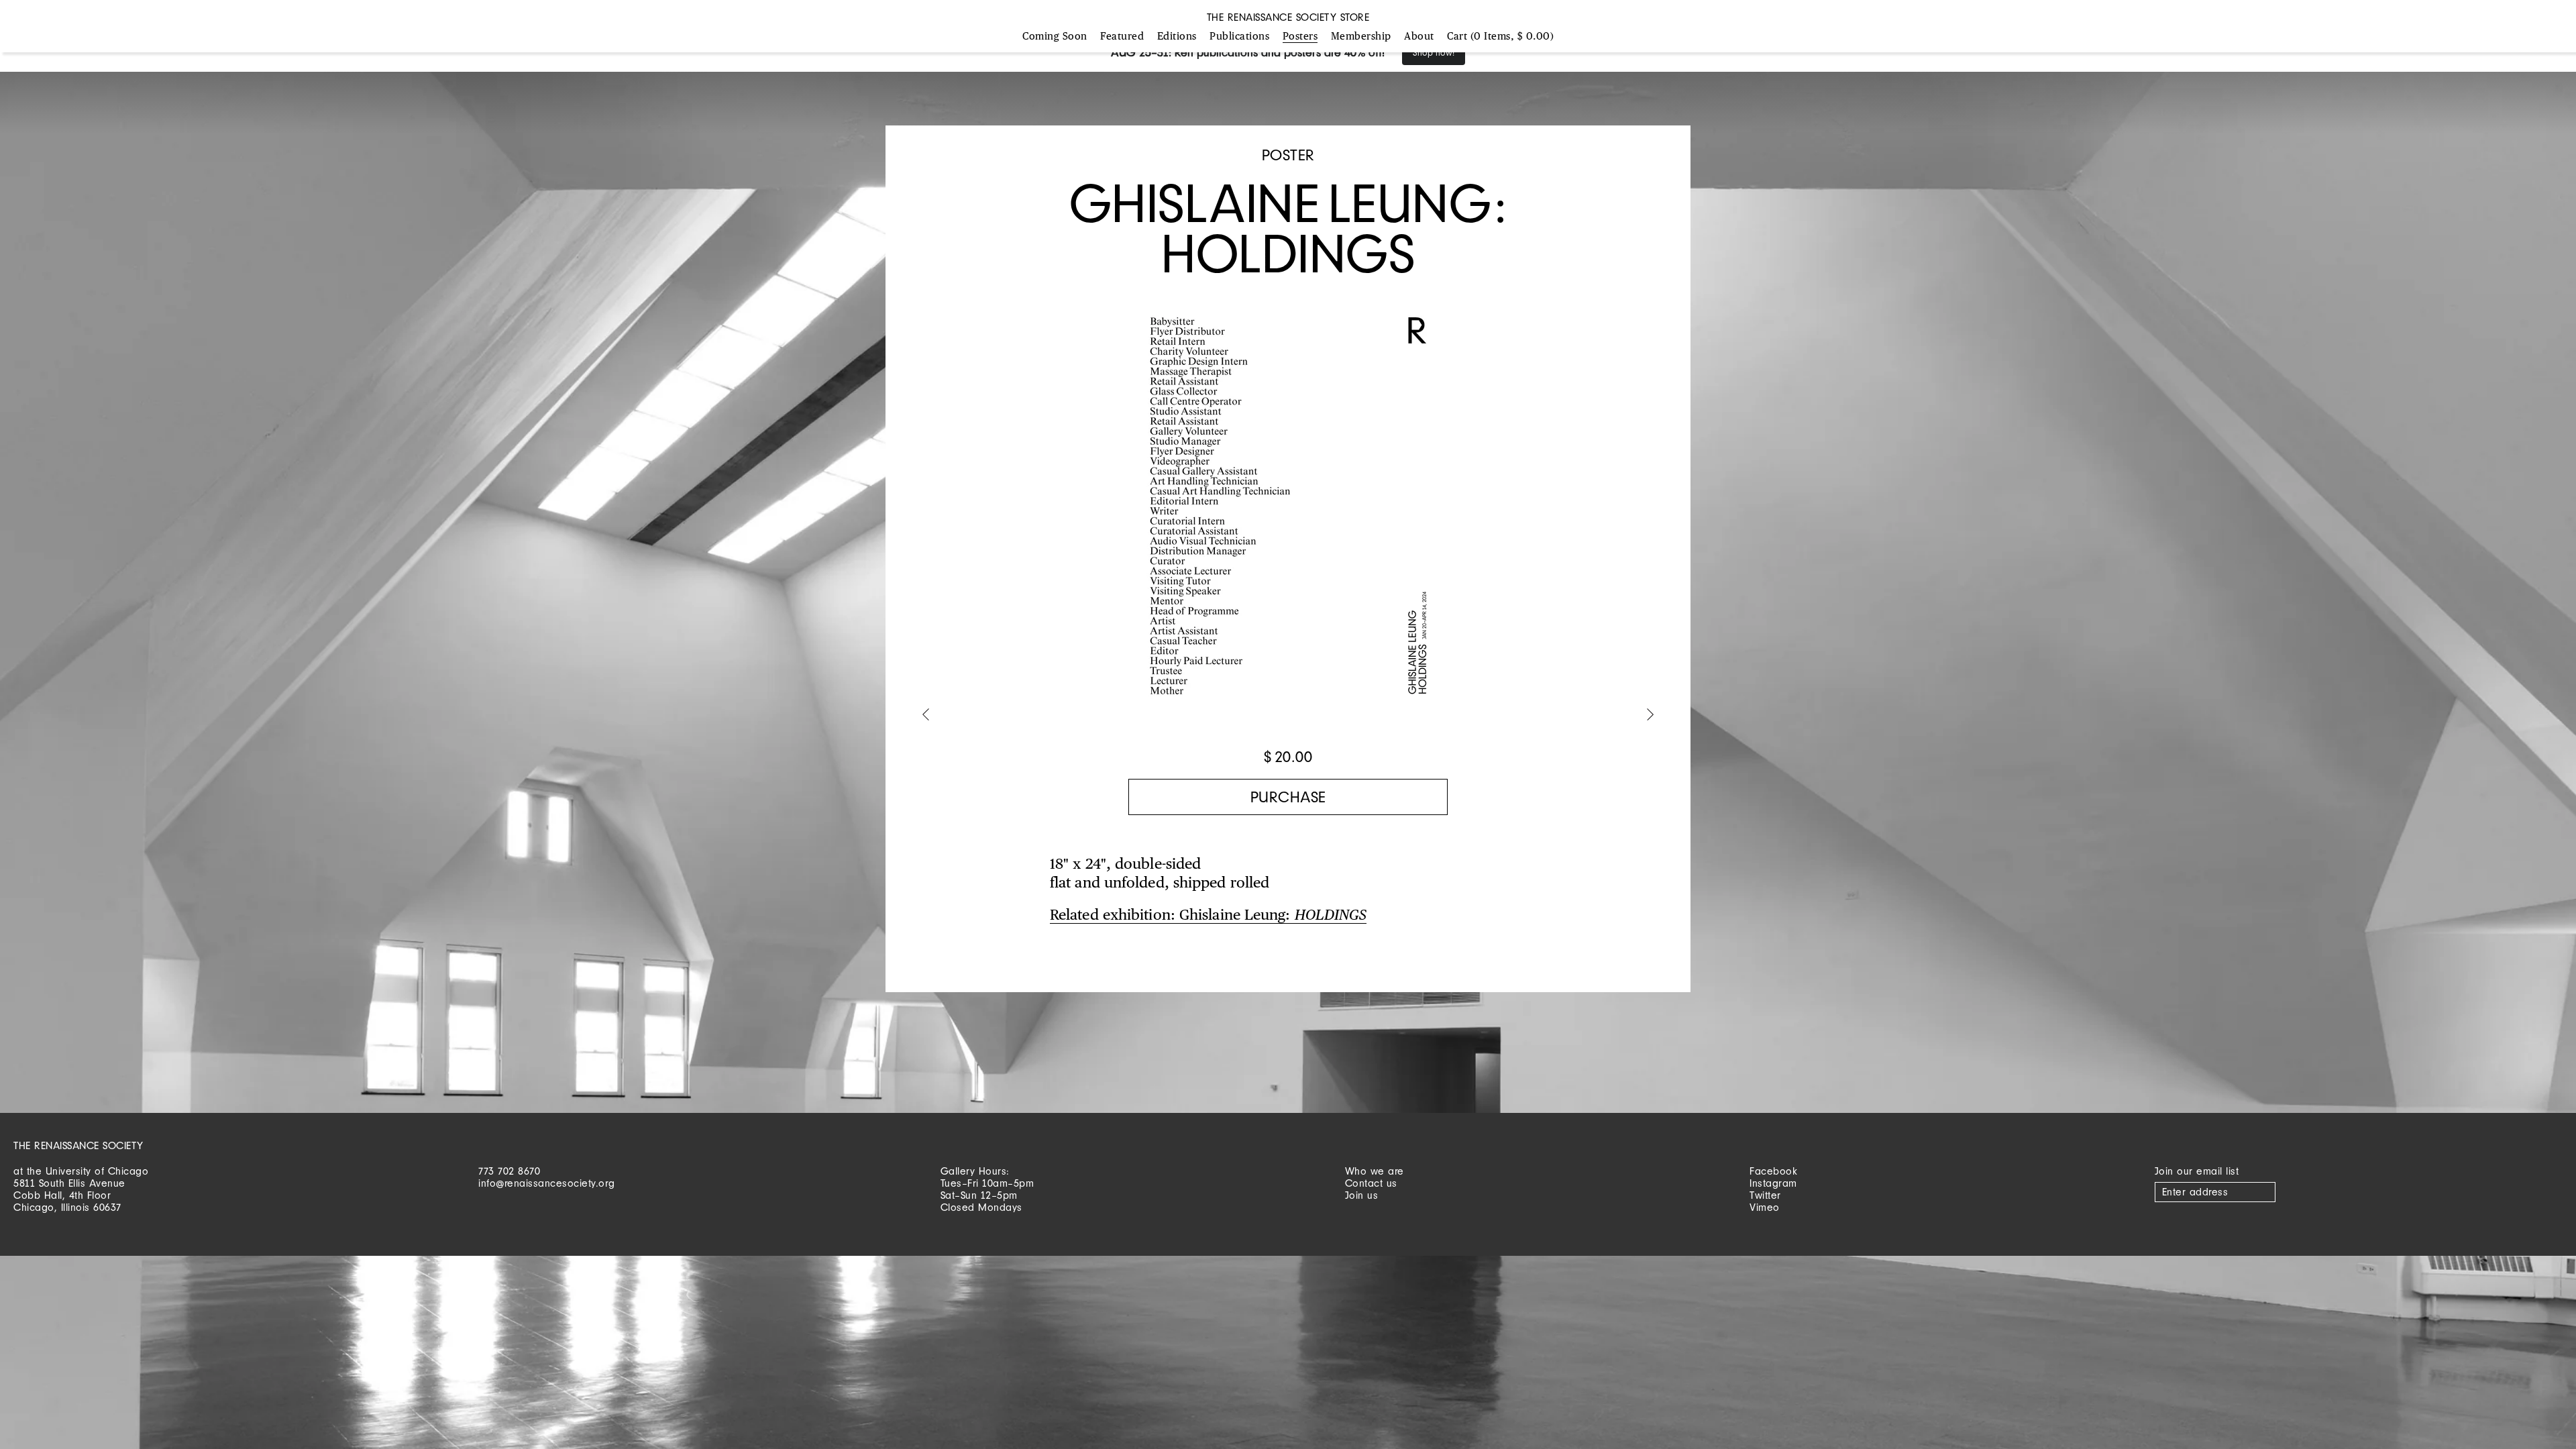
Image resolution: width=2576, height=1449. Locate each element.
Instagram (1773, 1183)
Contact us (1371, 1183)
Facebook (1773, 1171)
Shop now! (1434, 53)
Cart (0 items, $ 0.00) (1500, 37)
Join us (1362, 1195)
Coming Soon (1055, 37)
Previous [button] (926, 716)
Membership (1361, 37)
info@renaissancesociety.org (547, 1183)
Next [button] (1650, 716)
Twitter (1765, 1195)
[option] (1288, 513)
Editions (1177, 37)
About (1419, 37)
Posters (1300, 37)
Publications (1239, 37)
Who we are (1375, 1171)
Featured (1122, 37)
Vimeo (1765, 1207)
